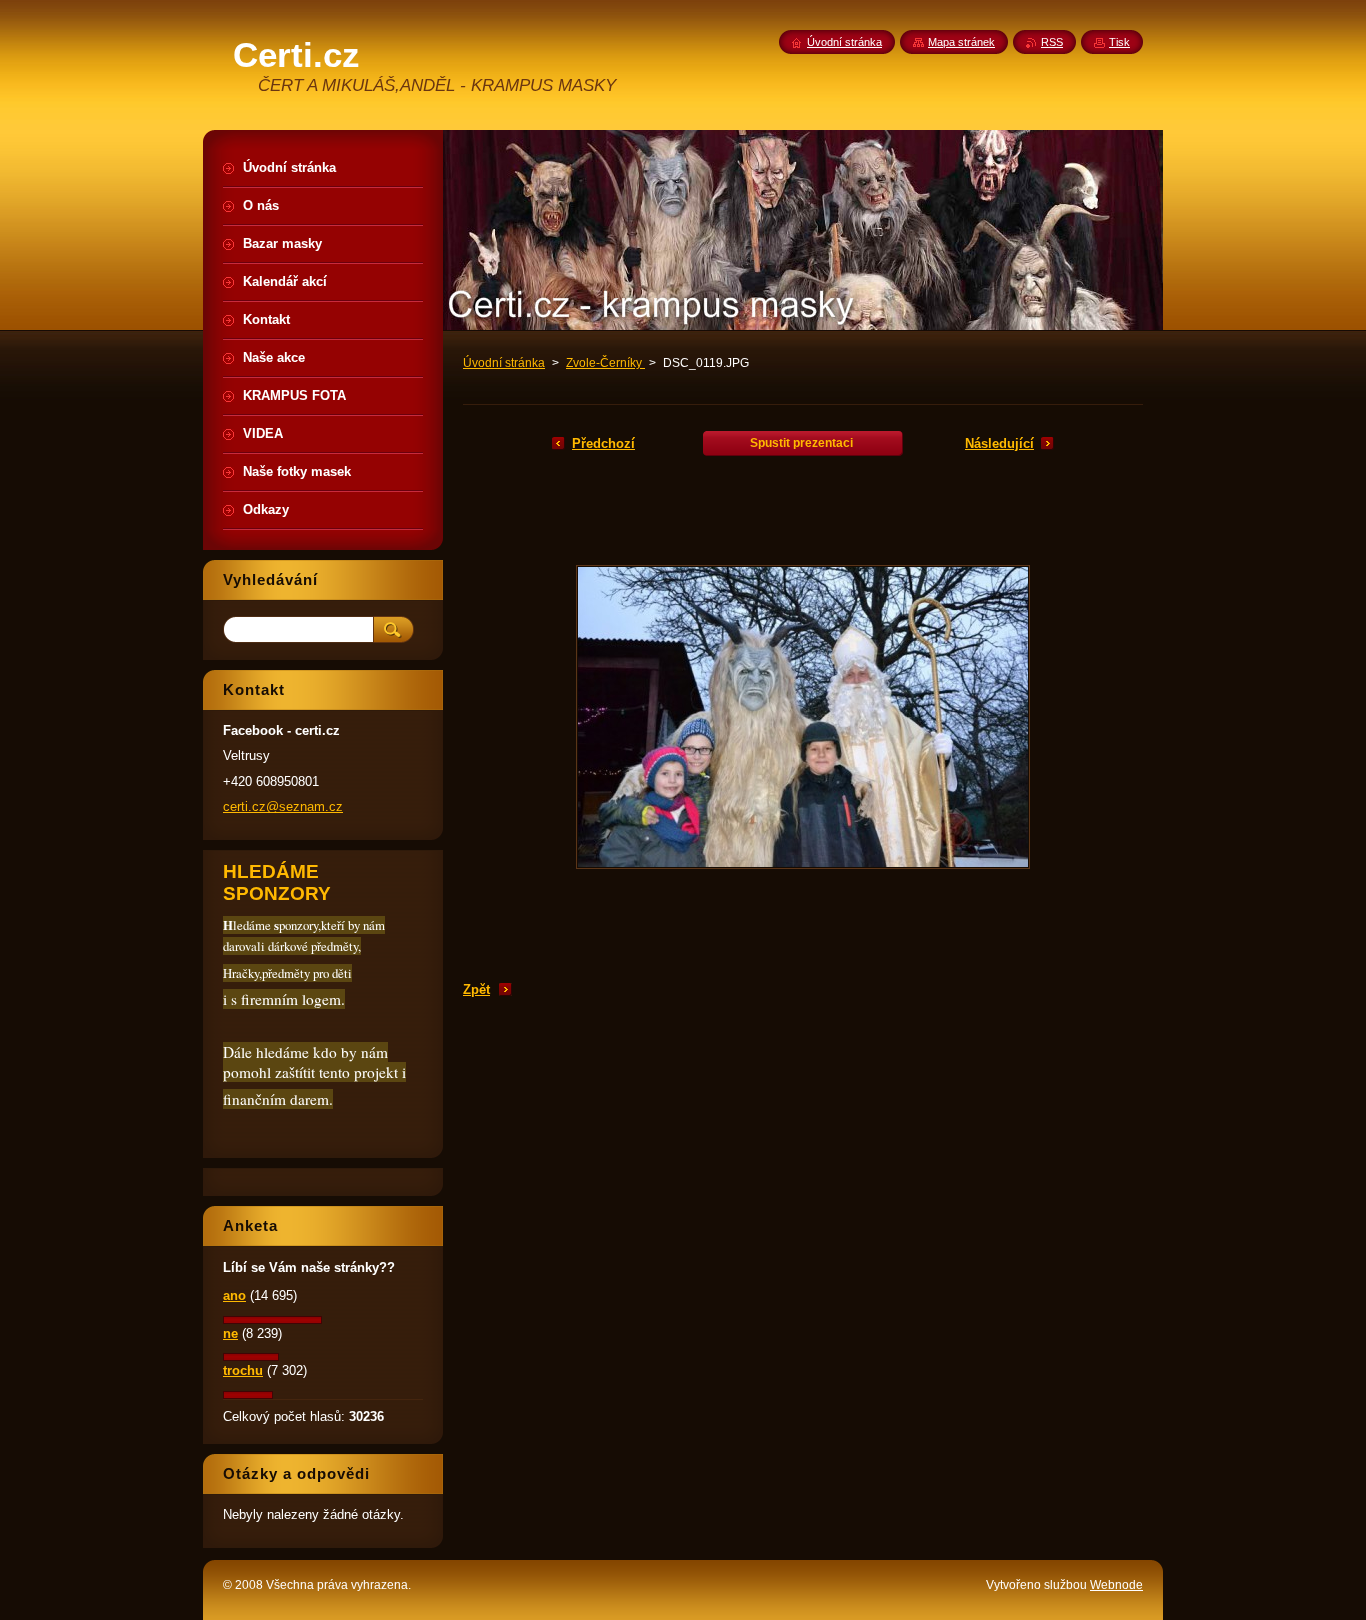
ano (234, 1295)
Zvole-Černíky (605, 363)
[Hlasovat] (272, 1319)
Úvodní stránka (504, 363)
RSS (1052, 42)
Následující (999, 443)
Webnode (1116, 1585)
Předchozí (603, 443)
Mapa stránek (961, 42)
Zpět (476, 989)
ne (230, 1333)
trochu (243, 1370)
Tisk (1119, 42)
